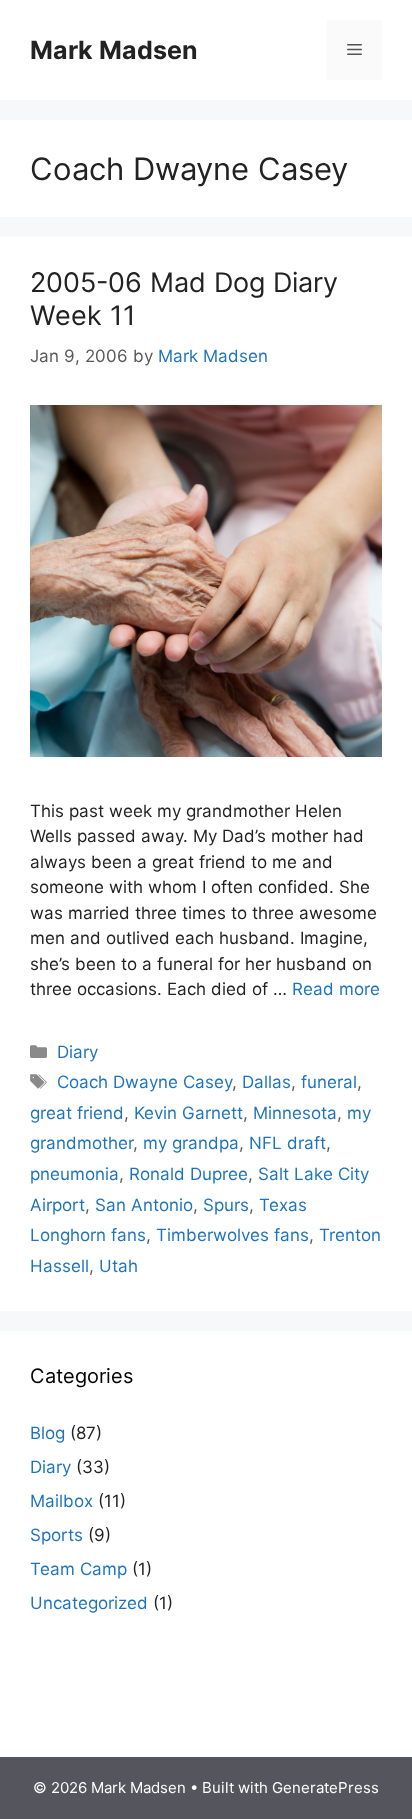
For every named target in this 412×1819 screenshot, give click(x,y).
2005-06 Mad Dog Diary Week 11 (184, 298)
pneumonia (74, 1174)
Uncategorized (89, 1603)
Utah (118, 1266)
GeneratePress (325, 1787)
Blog (47, 1433)
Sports (56, 1535)
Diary (77, 1052)
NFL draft (287, 1143)
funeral (329, 1082)
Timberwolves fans (232, 1235)
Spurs (226, 1205)
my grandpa (191, 1143)
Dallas (266, 1082)
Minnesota (295, 1113)
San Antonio (144, 1205)
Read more (336, 989)
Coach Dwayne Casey (144, 1082)
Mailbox (61, 1501)
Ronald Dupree (188, 1174)
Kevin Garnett (188, 1113)
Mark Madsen (114, 50)
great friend (77, 1113)
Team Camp (78, 1569)
